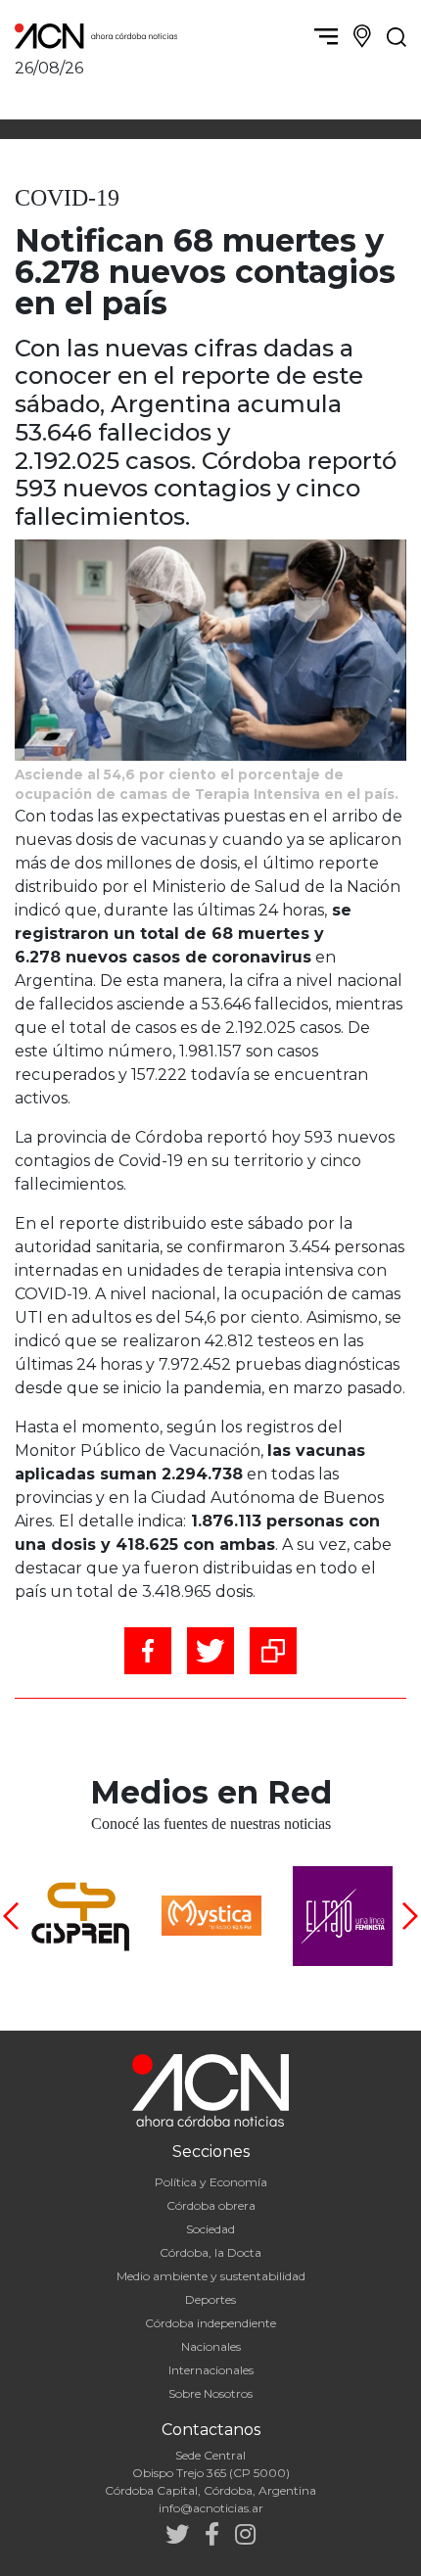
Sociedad (210, 2229)
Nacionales (211, 2346)
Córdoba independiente (210, 2323)
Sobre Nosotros (210, 2393)
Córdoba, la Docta (210, 2252)
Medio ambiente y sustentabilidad (211, 2276)
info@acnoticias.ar (211, 2508)
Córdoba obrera (211, 2205)
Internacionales (211, 2370)
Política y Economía (211, 2182)
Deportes (210, 2299)
